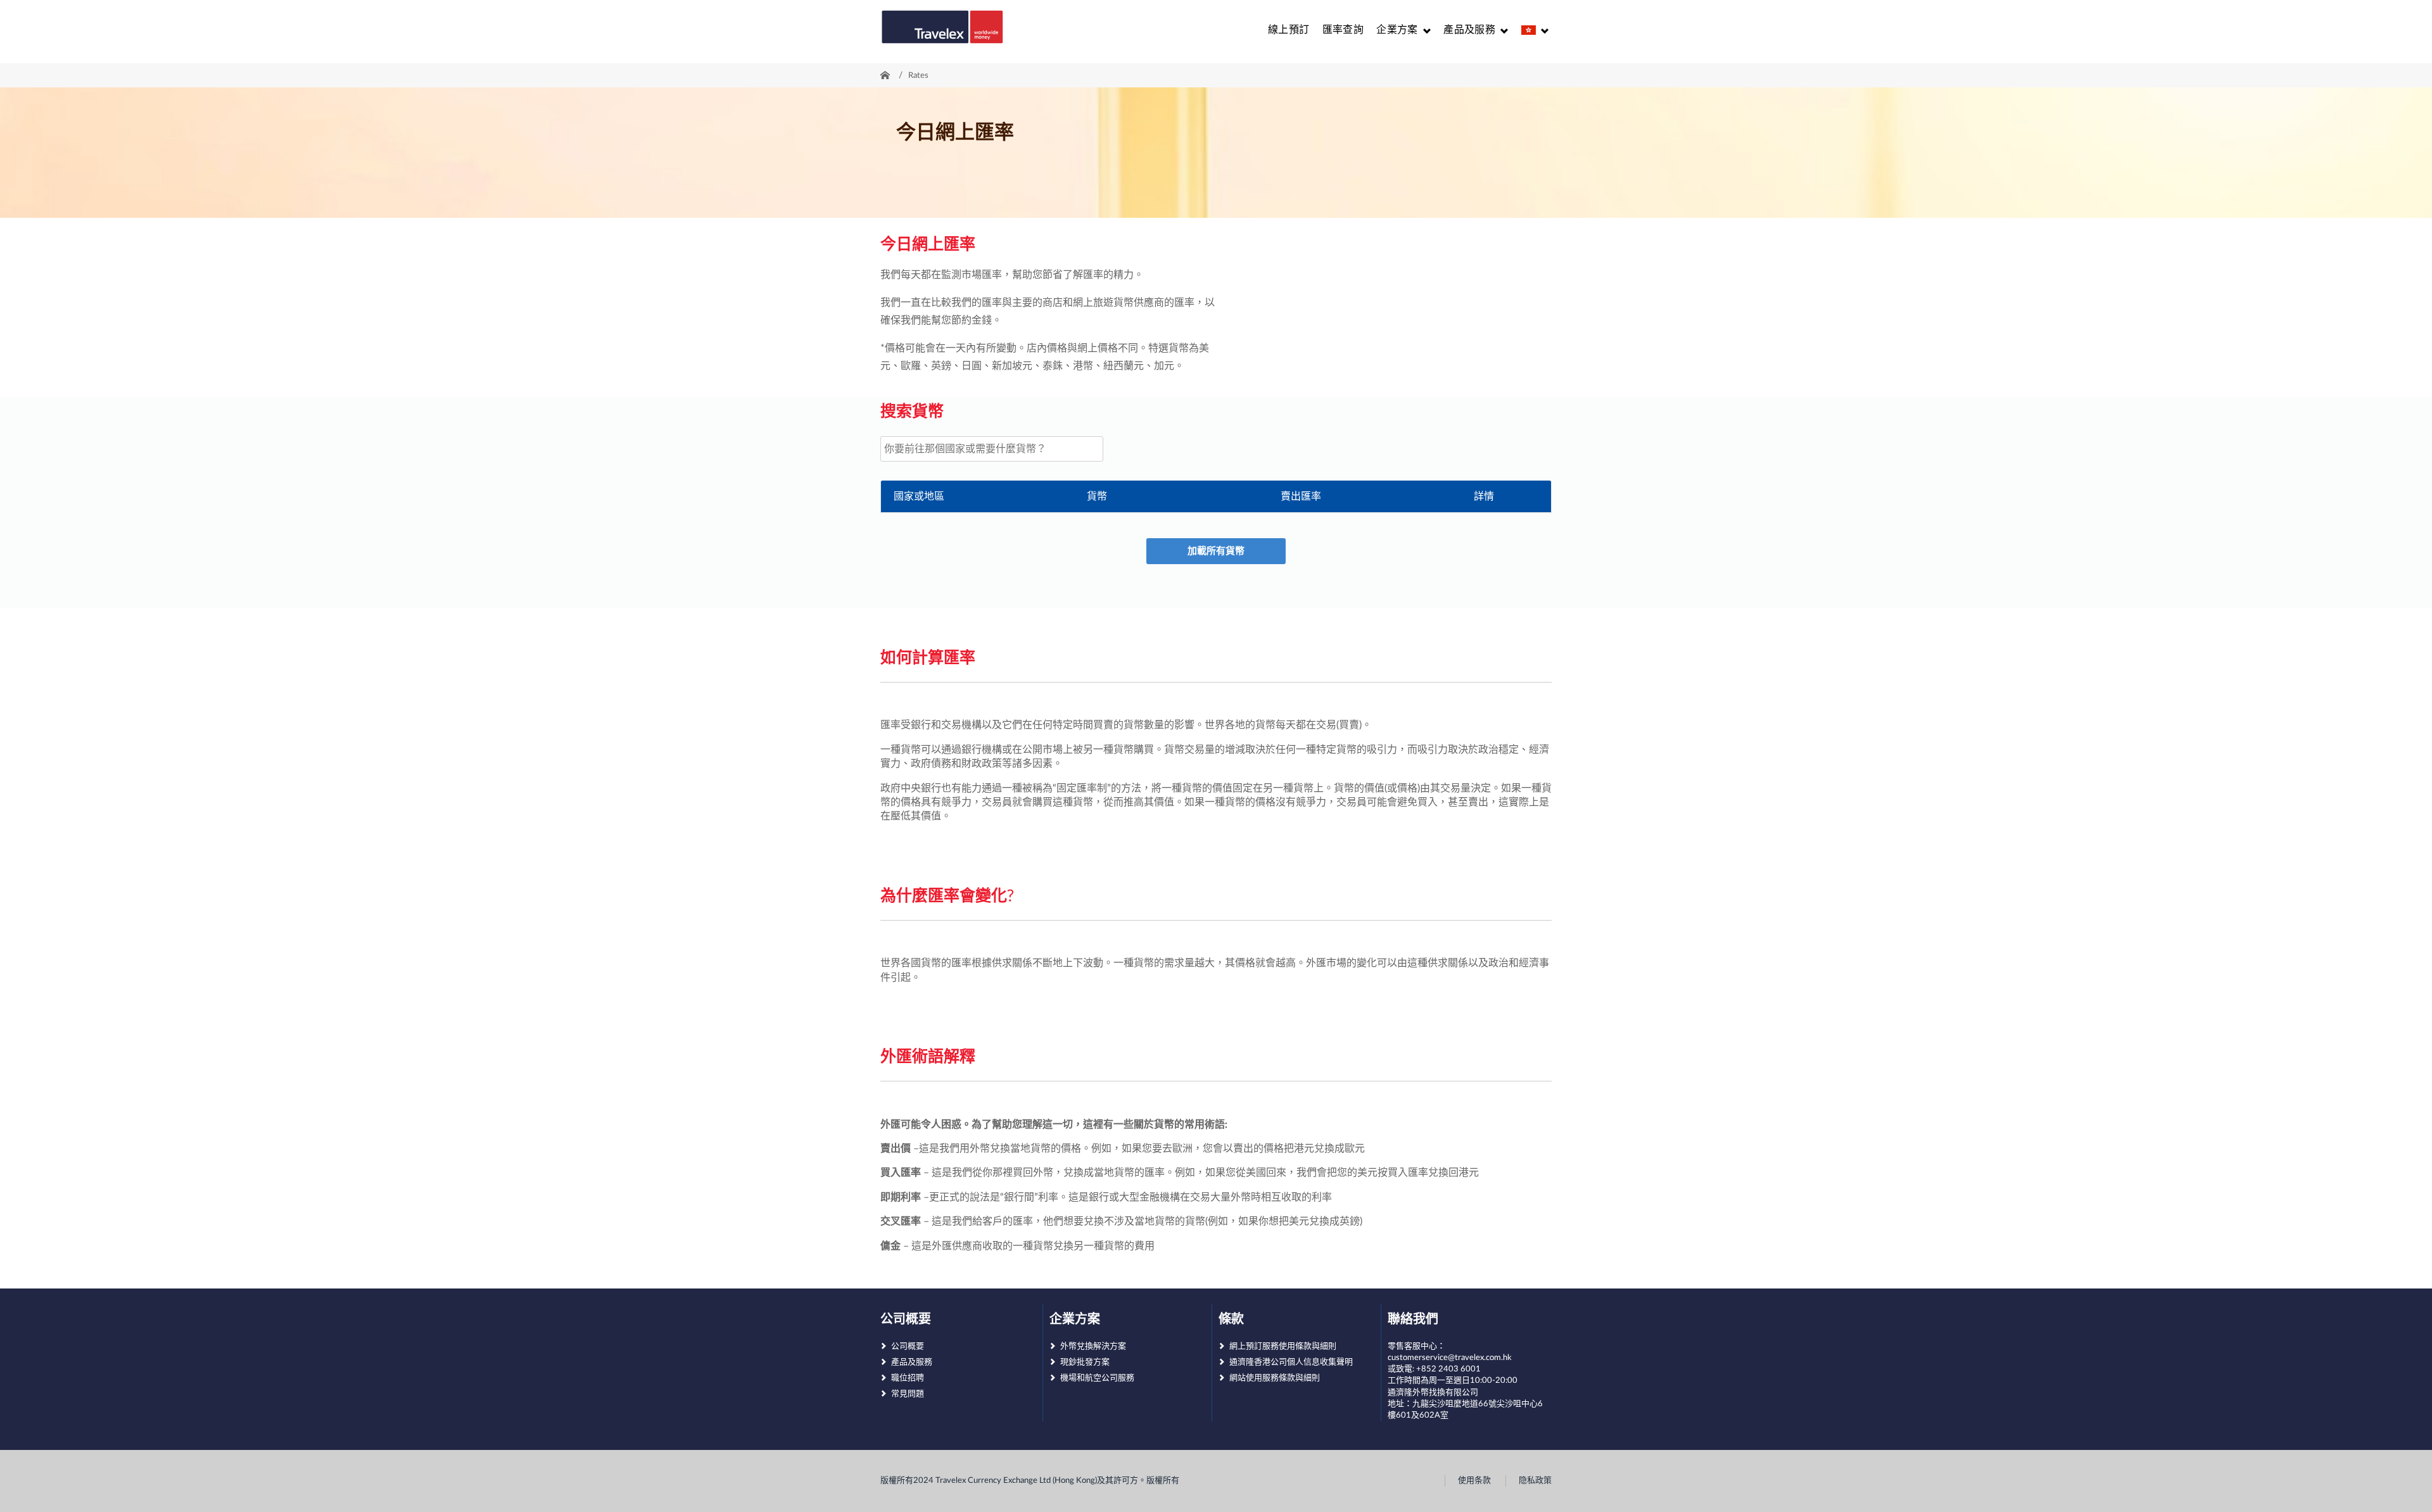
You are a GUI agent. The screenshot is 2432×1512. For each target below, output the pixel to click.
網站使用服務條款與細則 (1275, 1378)
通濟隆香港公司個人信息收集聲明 (1291, 1362)
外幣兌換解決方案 (1093, 1346)
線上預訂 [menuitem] (1289, 30)
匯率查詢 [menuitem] (1343, 30)
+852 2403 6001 (1448, 1369)
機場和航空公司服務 (1097, 1378)
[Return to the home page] (942, 27)
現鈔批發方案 (1085, 1362)
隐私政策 (1535, 1481)
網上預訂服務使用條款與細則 (1283, 1346)
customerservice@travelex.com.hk (1450, 1358)
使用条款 (1474, 1481)
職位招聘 (908, 1378)
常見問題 (908, 1394)
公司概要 (908, 1346)
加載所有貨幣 (1216, 551)
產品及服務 (912, 1362)
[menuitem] (1403, 30)
